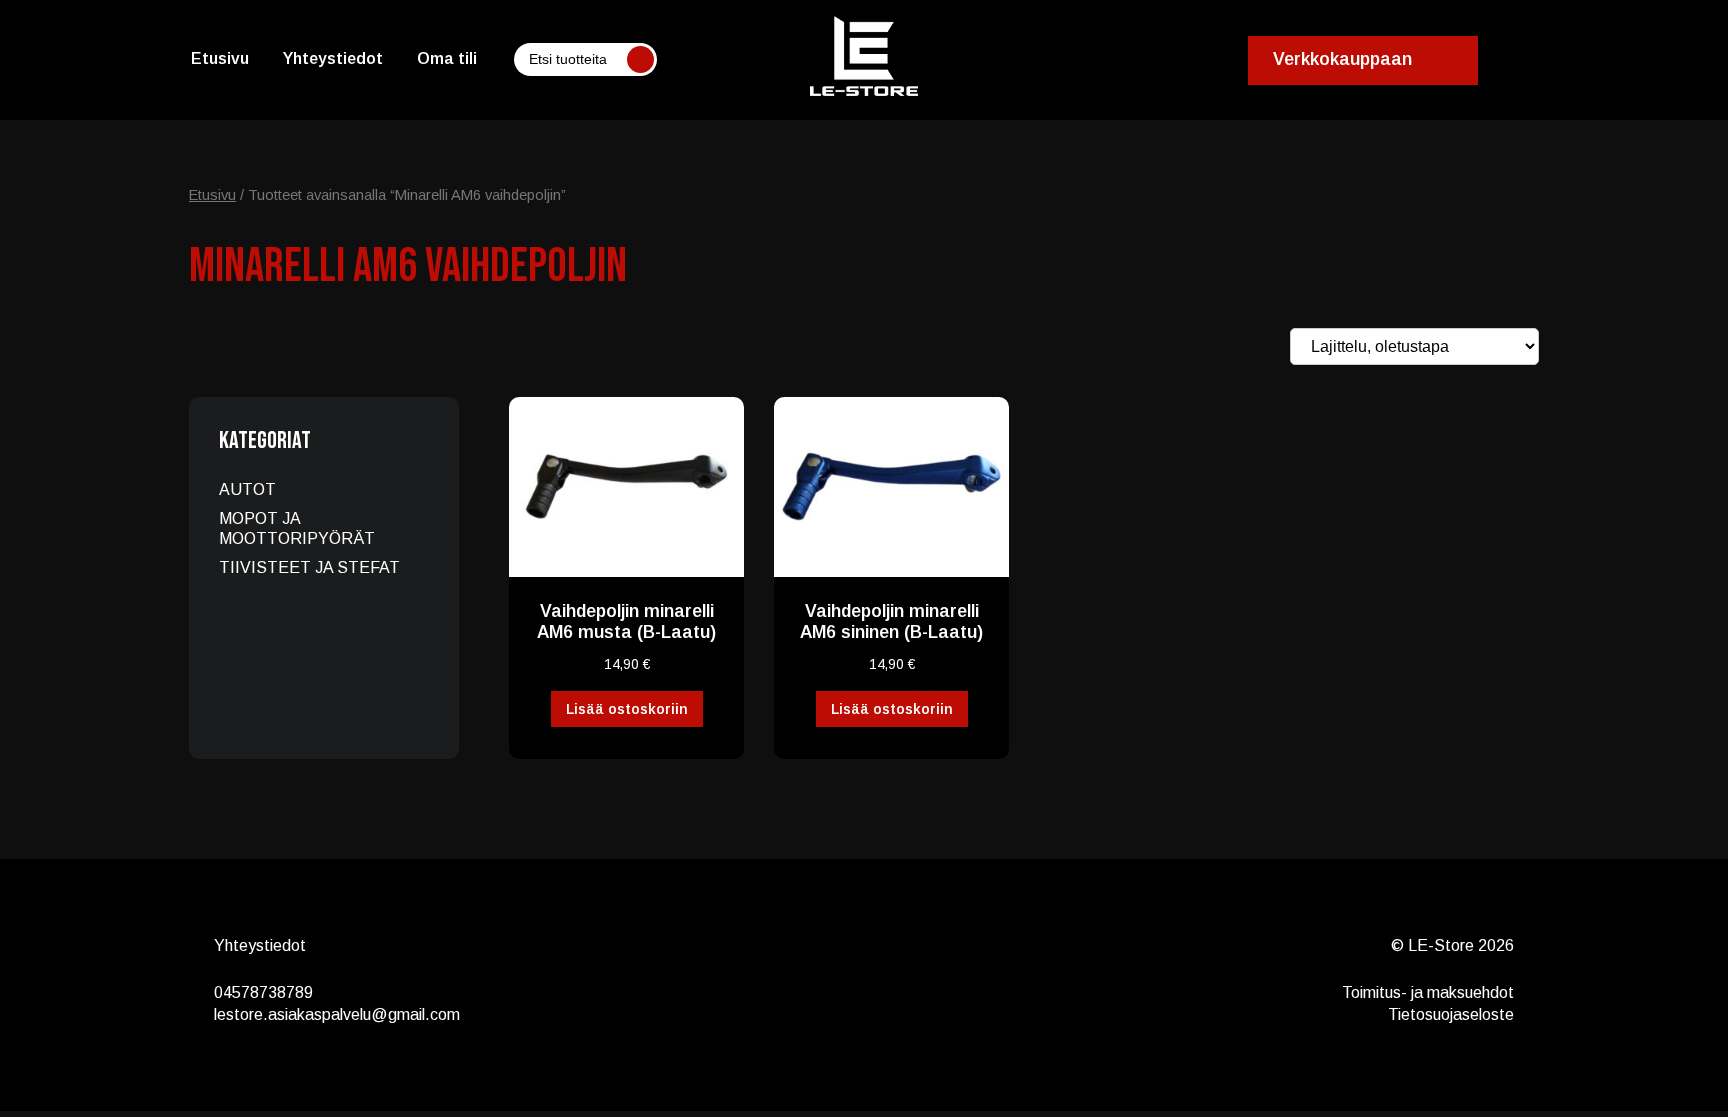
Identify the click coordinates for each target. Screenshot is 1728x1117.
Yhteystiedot (333, 58)
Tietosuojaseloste (1451, 1014)
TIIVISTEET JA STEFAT (309, 567)
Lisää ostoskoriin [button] (627, 709)
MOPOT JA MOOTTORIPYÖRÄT (297, 528)
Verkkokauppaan (1342, 59)
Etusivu (220, 58)
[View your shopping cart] (1540, 60)
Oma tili (447, 58)
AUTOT (247, 489)
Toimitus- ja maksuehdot (1428, 992)
